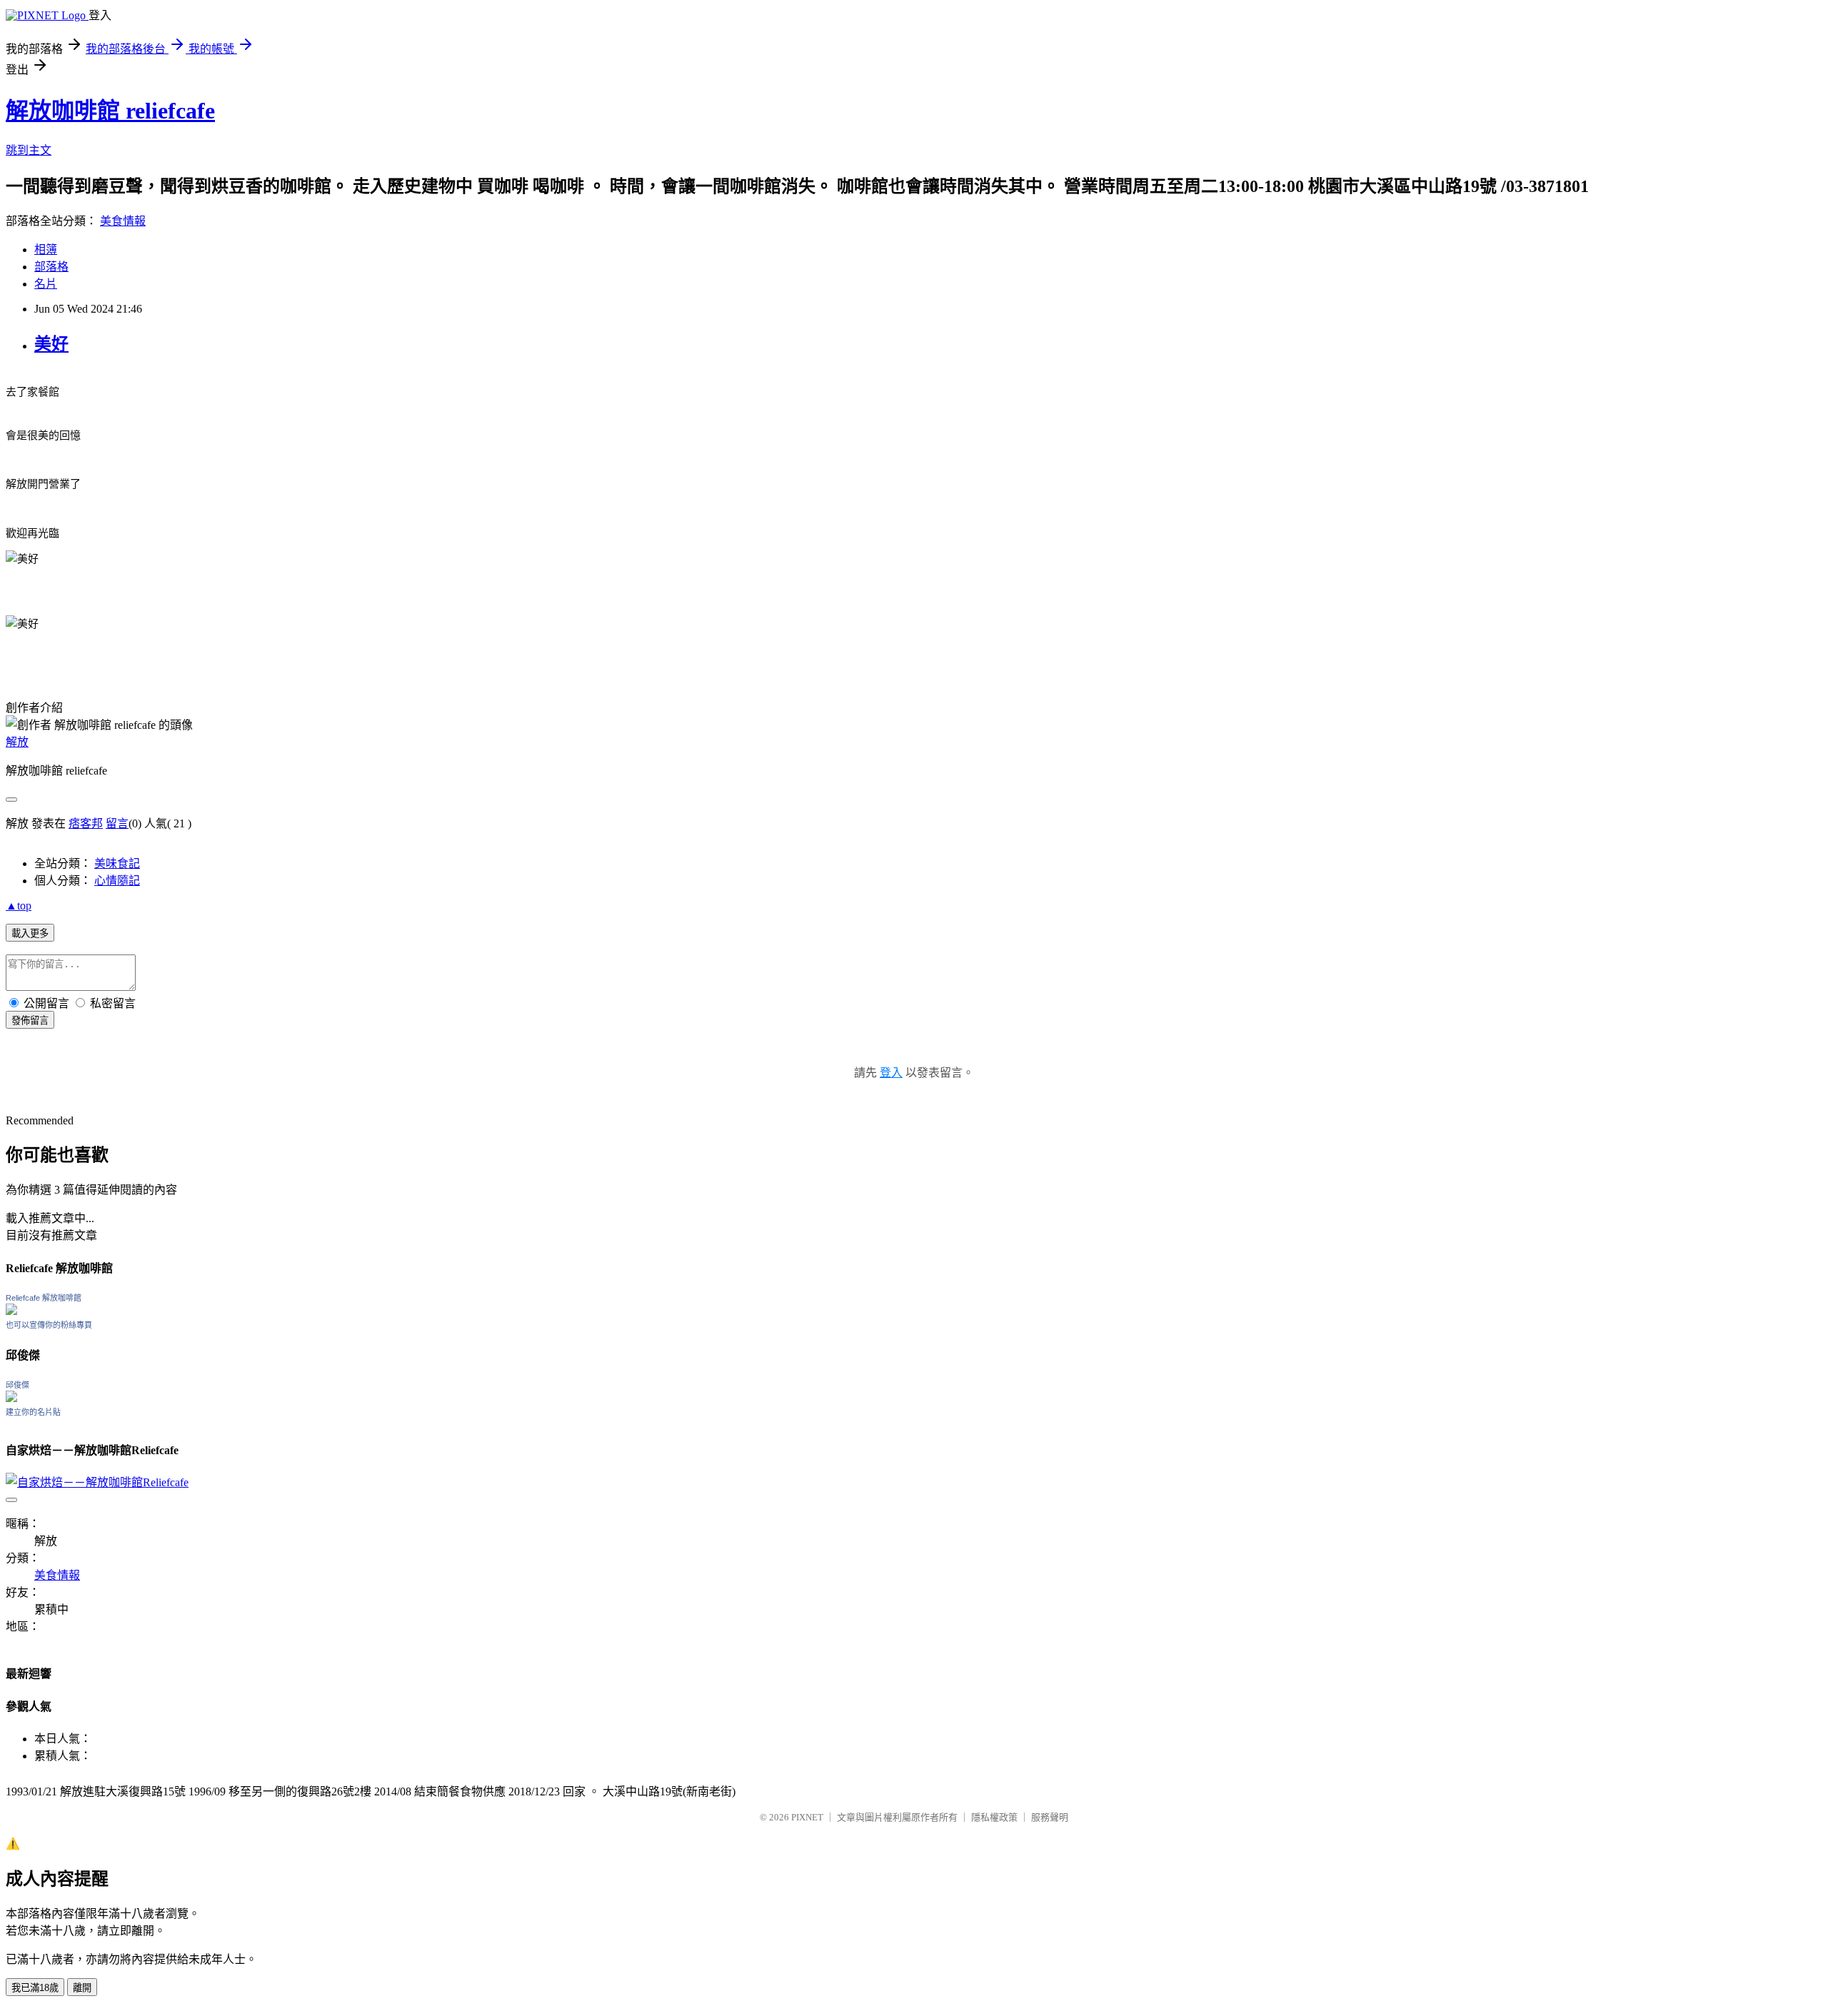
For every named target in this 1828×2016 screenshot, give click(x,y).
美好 (51, 344)
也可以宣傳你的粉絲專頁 (49, 1325)
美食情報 (123, 221)
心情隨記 (117, 881)
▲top (19, 906)
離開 (82, 1988)
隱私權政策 (994, 1817)
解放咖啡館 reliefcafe (110, 111)
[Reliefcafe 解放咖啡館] (11, 1311)
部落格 (51, 267)
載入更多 (30, 933)
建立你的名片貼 (33, 1412)
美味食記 (117, 863)
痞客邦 (86, 823)
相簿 (46, 250)
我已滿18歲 (35, 1988)
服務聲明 (1050, 1817)
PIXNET (807, 1817)
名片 (46, 284)
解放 (17, 742)
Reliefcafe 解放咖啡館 (44, 1298)
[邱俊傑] (11, 1398)
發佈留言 (30, 1020)
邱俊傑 (17, 1385)
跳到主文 (29, 150)
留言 (117, 823)
